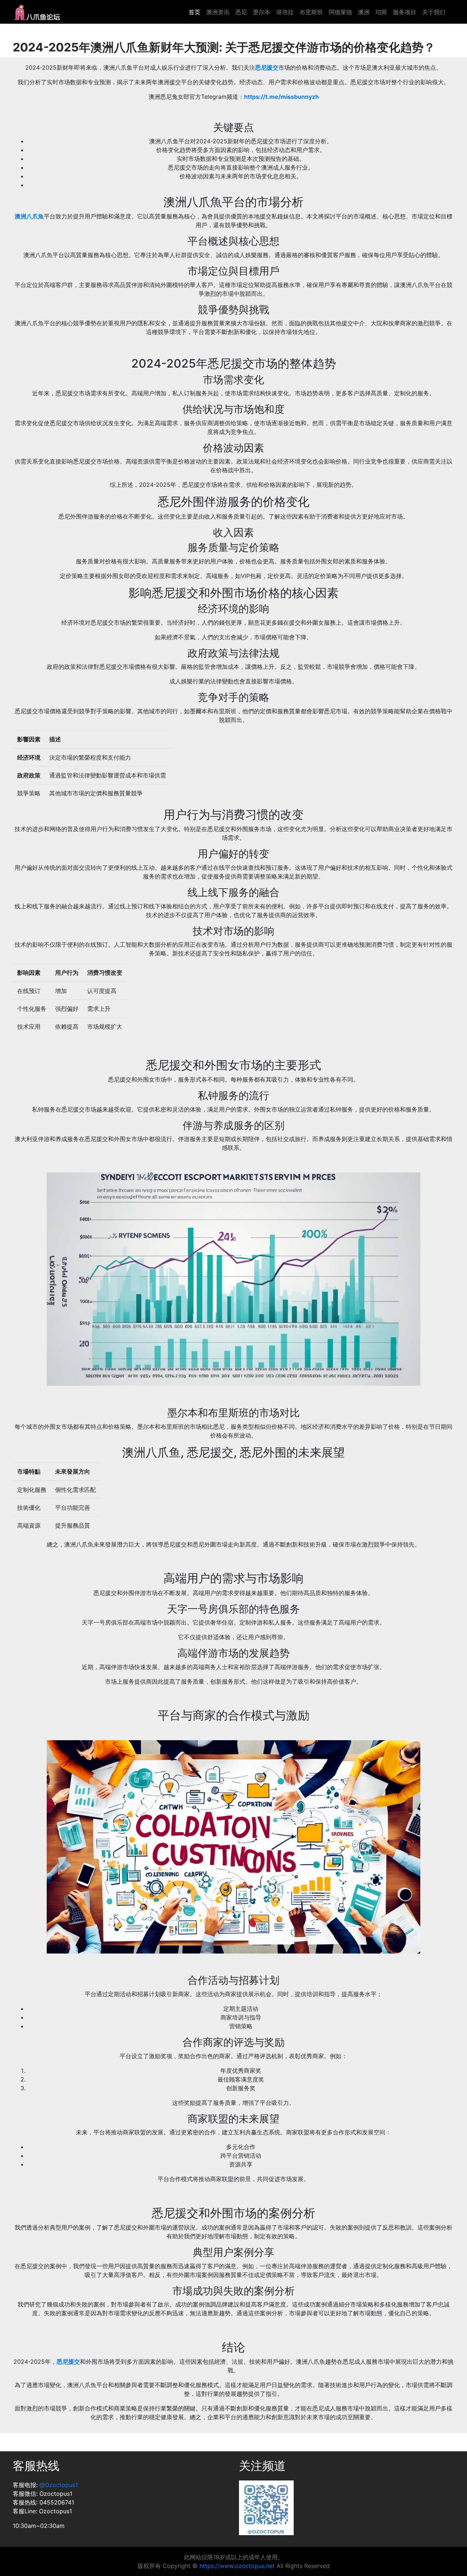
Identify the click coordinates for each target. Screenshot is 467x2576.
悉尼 (241, 12)
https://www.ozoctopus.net (237, 2566)
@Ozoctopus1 (59, 2485)
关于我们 (434, 12)
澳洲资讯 (218, 12)
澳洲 (364, 12)
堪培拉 (285, 12)
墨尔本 (262, 12)
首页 (194, 12)
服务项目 (405, 12)
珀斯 (381, 12)
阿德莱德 (340, 12)
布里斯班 (311, 12)
